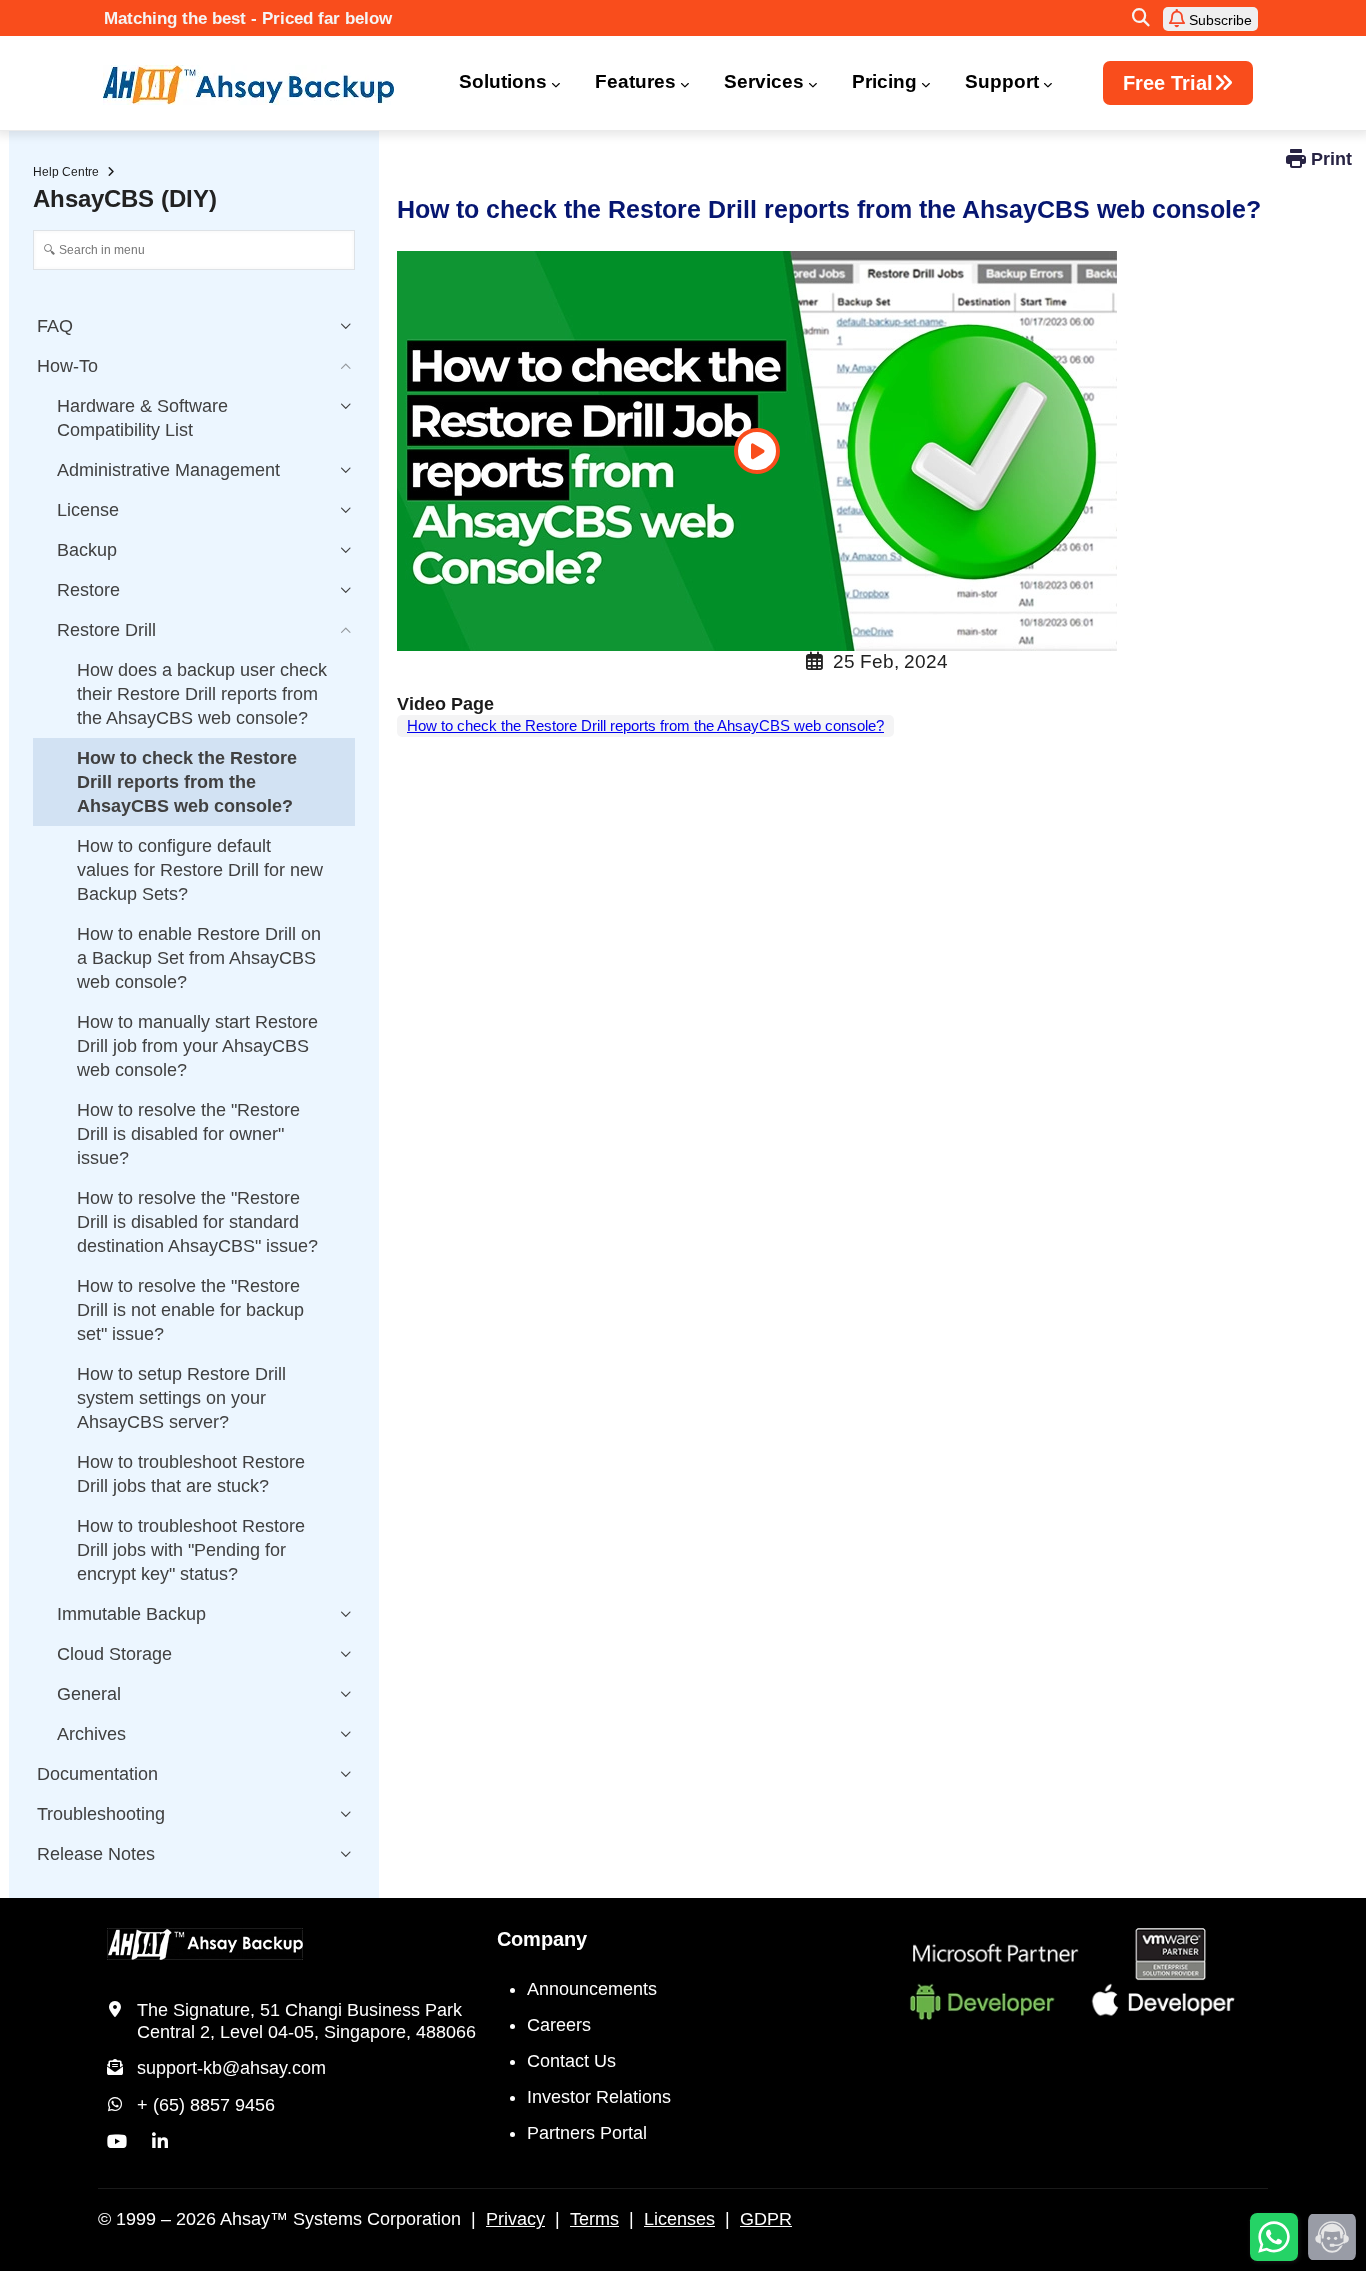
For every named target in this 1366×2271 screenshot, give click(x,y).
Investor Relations (599, 2097)
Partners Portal (587, 2133)
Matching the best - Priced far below (248, 18)
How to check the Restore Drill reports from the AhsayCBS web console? (645, 725)
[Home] (261, 85)
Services (764, 81)
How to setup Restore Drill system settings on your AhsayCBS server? (181, 1398)
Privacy (515, 2219)
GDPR (766, 2219)
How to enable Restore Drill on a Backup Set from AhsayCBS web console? (199, 958)
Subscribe (1218, 20)
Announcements (592, 1989)
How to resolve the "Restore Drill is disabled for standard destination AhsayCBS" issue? (197, 1222)
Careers (559, 2025)
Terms (594, 2219)
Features (635, 81)
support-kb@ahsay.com (231, 2068)
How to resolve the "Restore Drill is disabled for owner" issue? (188, 1134)
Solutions (503, 81)
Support (1002, 81)
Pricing (884, 81)
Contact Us (571, 2061)
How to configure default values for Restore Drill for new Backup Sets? (200, 870)
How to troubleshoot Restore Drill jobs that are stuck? (191, 1474)
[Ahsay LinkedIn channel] (160, 2142)
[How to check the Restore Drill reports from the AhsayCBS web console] (757, 451)
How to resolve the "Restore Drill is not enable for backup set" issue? (190, 1310)
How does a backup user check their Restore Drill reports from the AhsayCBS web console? (202, 694)
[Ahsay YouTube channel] (117, 2142)
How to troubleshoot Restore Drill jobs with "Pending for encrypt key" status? (191, 1550)
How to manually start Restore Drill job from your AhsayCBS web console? (197, 1046)
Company (542, 1939)
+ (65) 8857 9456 (206, 2105)
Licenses (679, 2219)
